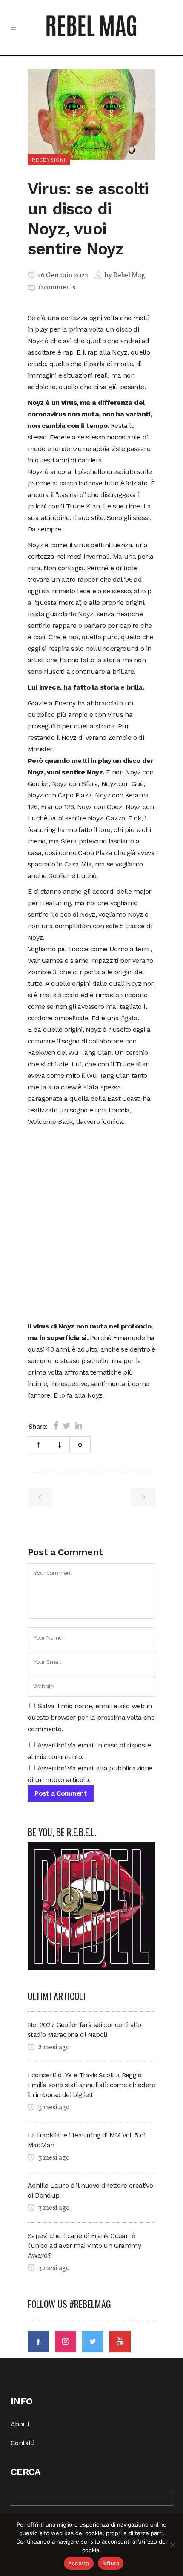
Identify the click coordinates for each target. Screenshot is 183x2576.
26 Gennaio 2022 (62, 276)
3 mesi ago (53, 2108)
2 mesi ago (53, 2048)
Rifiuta (111, 2563)
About (20, 2424)
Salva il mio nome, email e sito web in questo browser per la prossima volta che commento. (91, 1717)
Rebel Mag (129, 276)
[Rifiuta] (172, 2545)
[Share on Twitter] (67, 1426)
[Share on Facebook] (56, 1426)
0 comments (57, 288)
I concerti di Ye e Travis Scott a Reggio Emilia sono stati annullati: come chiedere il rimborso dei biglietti (91, 2085)
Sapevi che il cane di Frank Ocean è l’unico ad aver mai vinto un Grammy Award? (84, 2245)
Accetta (79, 2563)
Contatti (22, 2443)
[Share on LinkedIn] (79, 1426)
